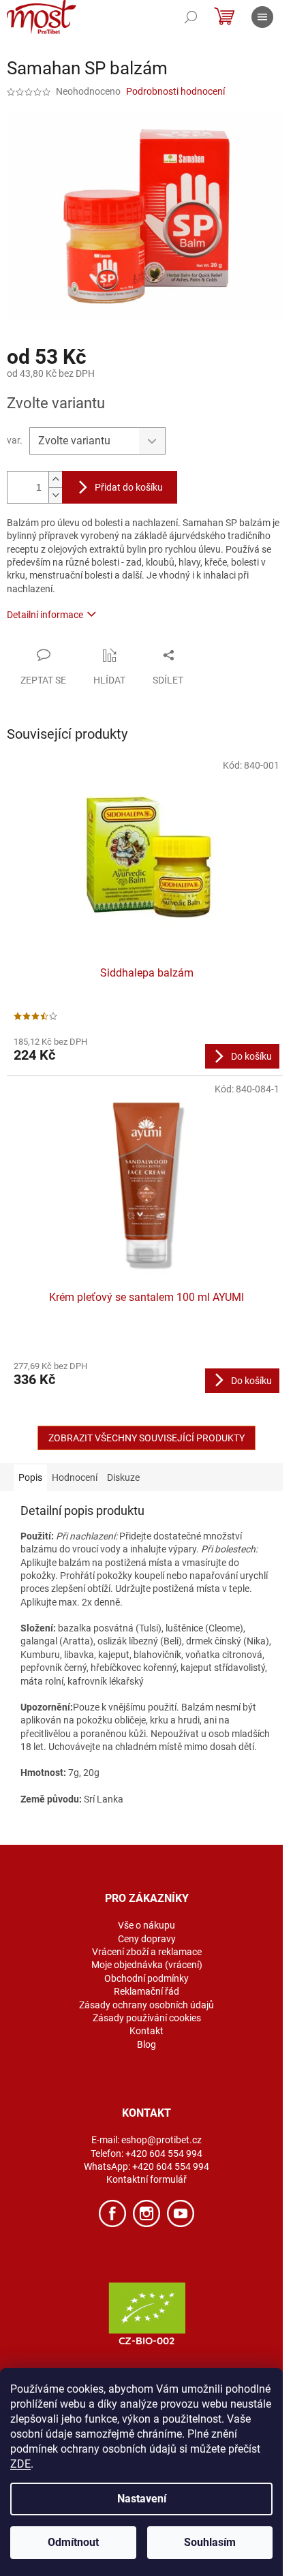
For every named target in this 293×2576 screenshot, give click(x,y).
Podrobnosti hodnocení (175, 91)
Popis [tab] (30, 1477)
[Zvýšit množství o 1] (55, 479)
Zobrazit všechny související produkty (146, 1438)
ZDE (20, 2464)
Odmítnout (73, 2542)
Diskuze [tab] (123, 1477)
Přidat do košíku (129, 487)
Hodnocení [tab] (75, 1477)
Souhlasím (210, 2542)
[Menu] (262, 17)
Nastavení (142, 2499)
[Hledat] (191, 17)
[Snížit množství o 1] (55, 495)
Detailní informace (45, 615)
